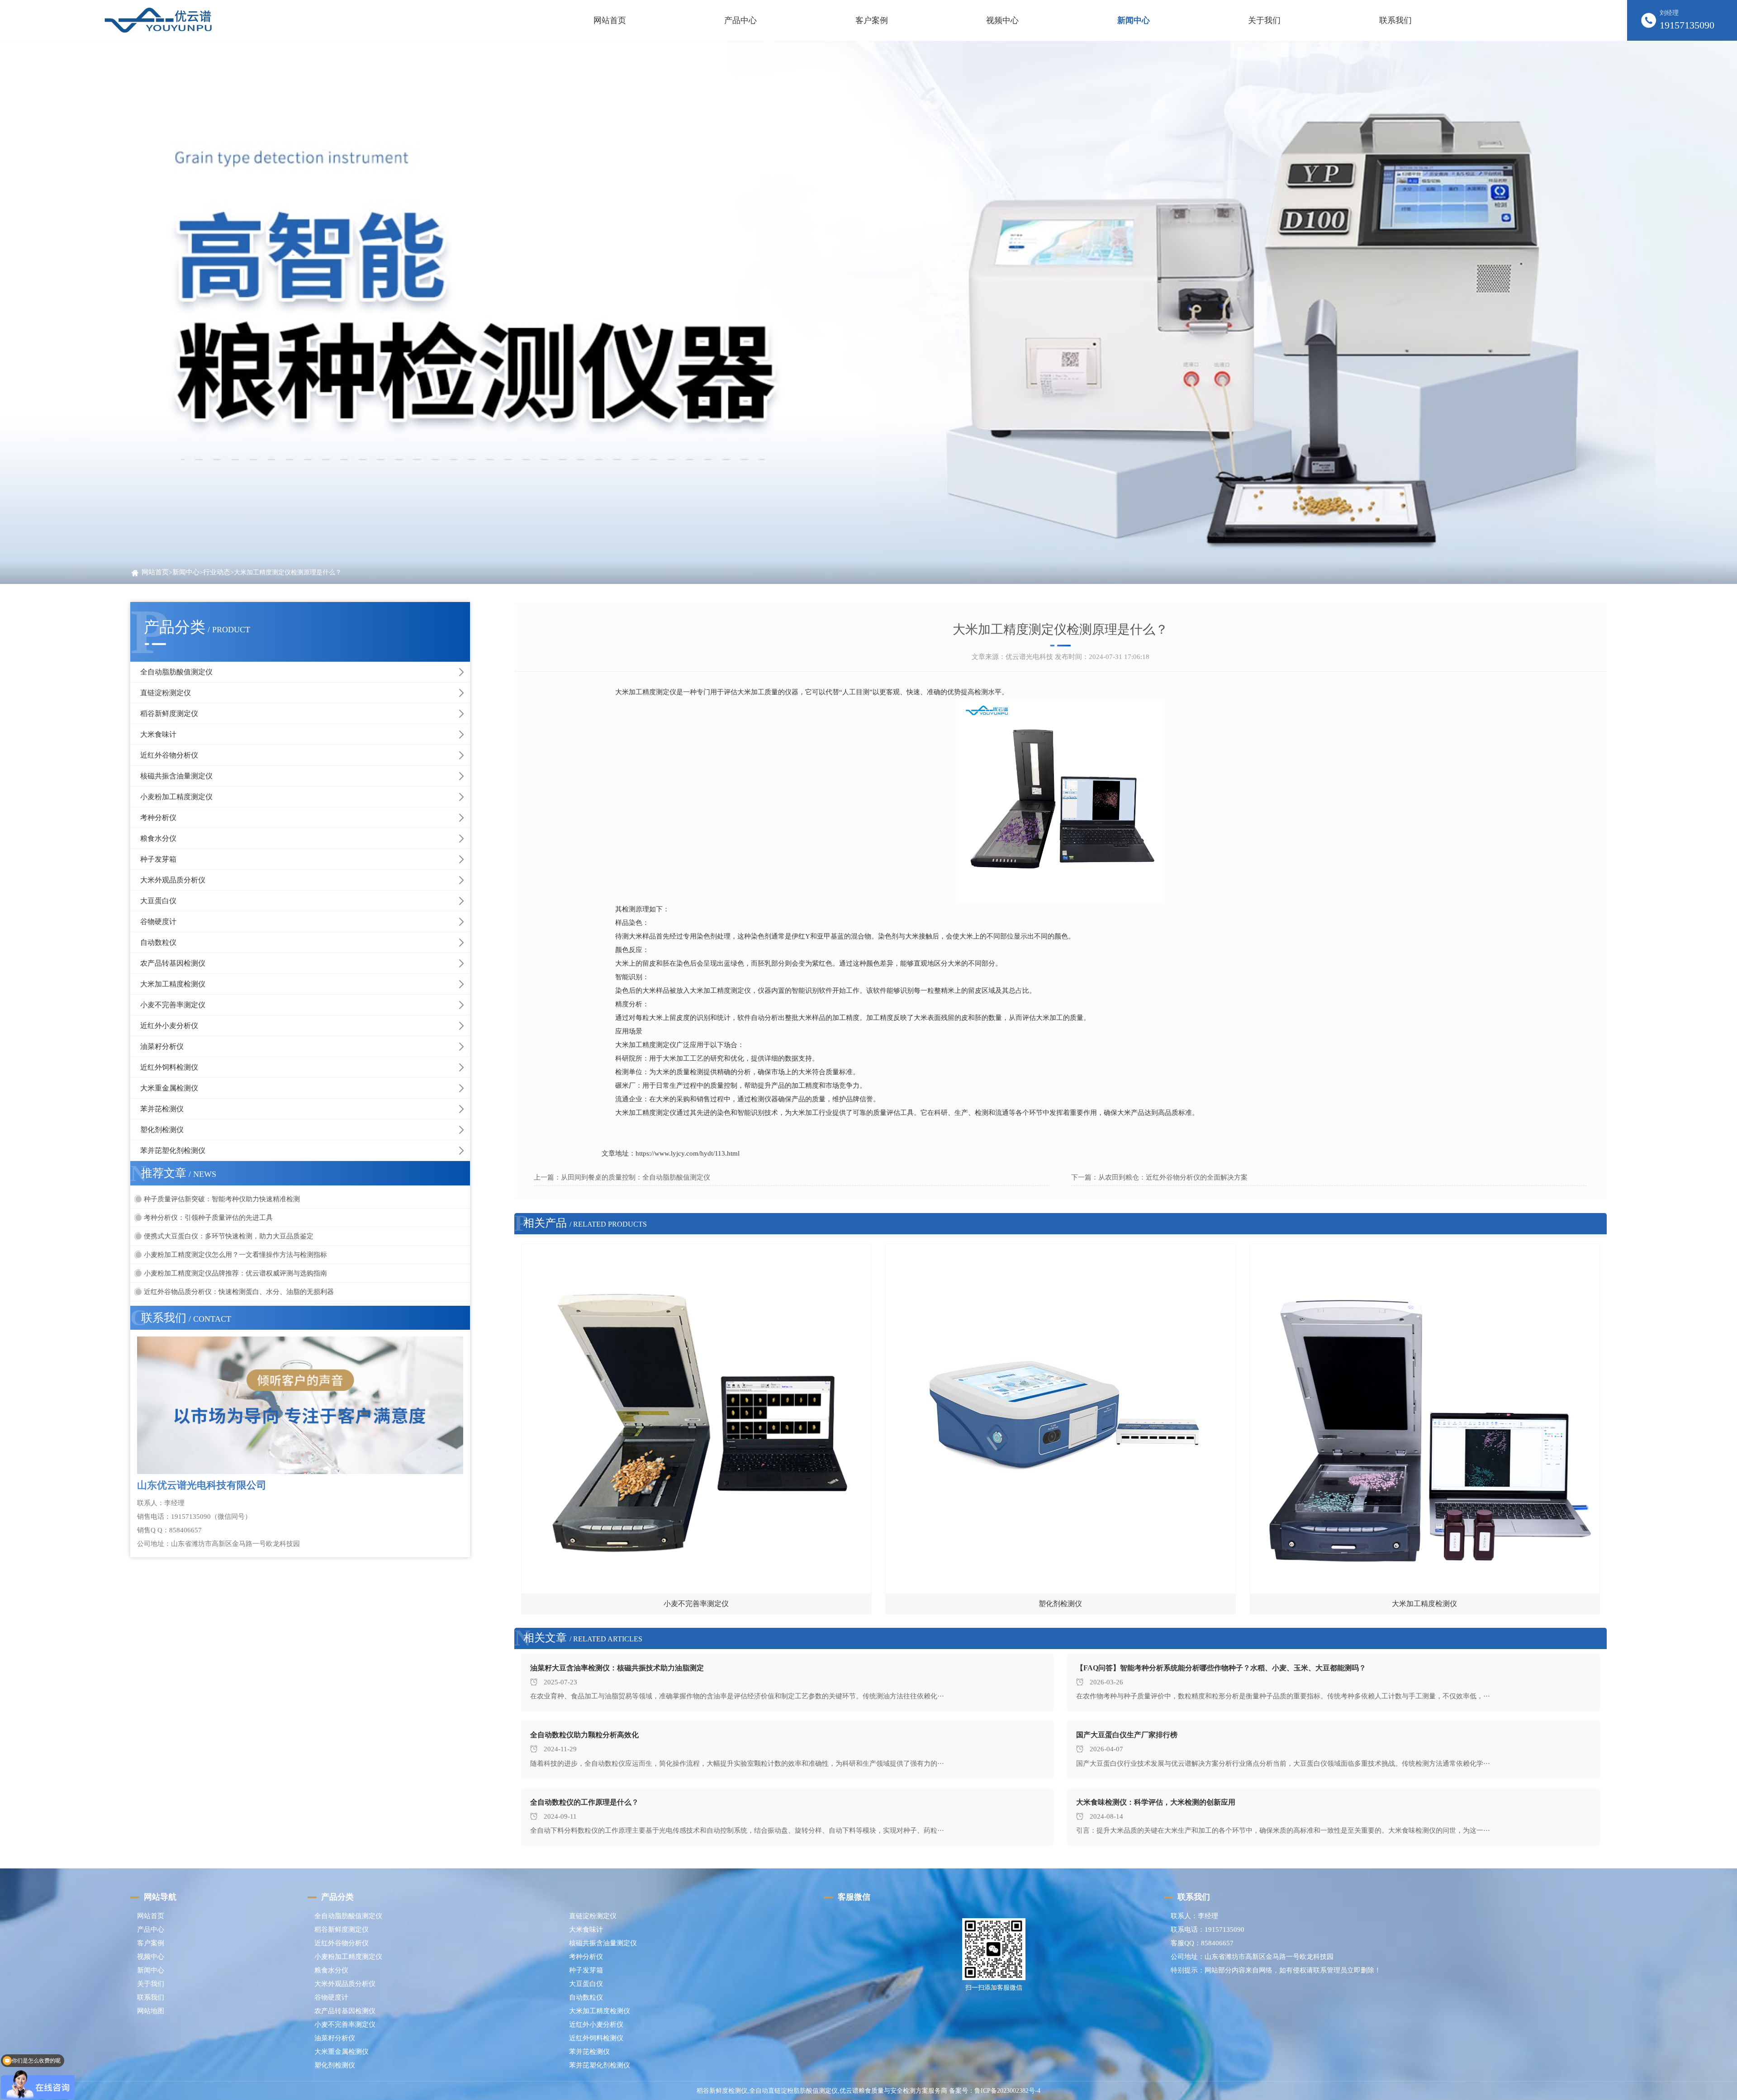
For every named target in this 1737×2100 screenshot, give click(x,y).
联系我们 (151, 1997)
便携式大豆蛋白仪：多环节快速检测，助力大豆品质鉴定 (229, 1236)
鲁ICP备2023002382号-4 (1007, 2091)
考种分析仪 (158, 818)
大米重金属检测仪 (169, 1088)
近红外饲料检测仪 (169, 1067)
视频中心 (151, 1957)
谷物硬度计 (158, 922)
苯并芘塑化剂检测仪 (173, 1150)
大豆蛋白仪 (158, 901)
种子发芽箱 (158, 859)
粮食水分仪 (158, 838)
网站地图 (151, 2011)
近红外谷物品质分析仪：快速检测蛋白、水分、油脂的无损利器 (239, 1292)
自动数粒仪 (158, 942)
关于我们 (151, 1984)
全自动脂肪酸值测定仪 (176, 672)
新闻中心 (186, 572)
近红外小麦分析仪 (169, 1026)
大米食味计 (158, 734)
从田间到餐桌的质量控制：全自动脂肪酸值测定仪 (636, 1177)
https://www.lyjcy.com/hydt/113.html (688, 1153)
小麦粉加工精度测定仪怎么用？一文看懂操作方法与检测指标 (235, 1255)
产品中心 (151, 1929)
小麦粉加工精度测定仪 (176, 797)
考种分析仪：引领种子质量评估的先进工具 (208, 1218)
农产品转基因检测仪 (173, 963)
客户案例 (151, 1943)
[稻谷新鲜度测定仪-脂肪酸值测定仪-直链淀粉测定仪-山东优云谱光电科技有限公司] (158, 20)
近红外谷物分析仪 (169, 755)
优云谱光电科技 (1029, 657)
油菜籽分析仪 (162, 1046)
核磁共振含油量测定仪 (176, 776)
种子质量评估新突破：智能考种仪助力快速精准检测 (222, 1199)
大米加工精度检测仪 (173, 984)
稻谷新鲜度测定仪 (169, 713)
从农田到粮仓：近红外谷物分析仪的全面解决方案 (1173, 1177)
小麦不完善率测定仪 (173, 1005)
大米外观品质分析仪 (173, 880)
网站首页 (610, 20)
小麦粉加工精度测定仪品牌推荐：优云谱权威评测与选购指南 (235, 1273)
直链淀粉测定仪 (166, 693)
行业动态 (217, 572)
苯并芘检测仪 (162, 1109)
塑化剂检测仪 (162, 1130)
